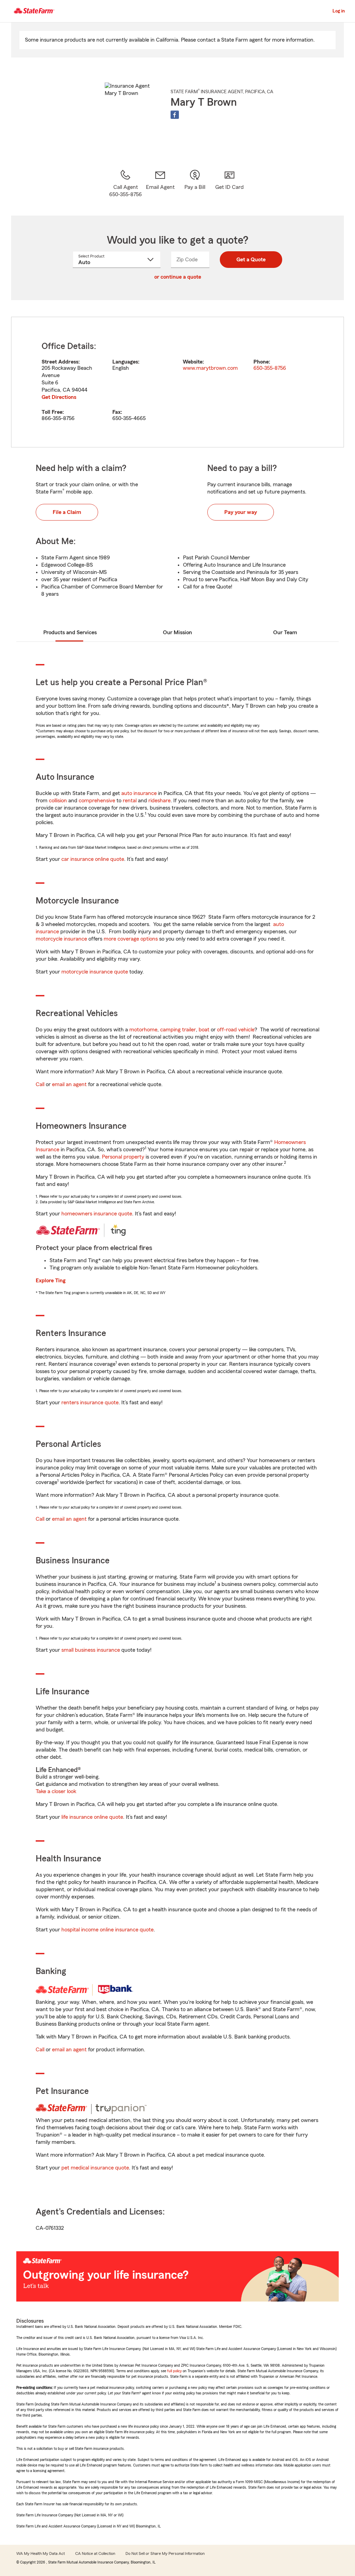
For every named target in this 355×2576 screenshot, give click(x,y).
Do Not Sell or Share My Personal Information (165, 2553)
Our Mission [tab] (177, 632)
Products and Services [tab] (70, 632)
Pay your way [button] (241, 512)
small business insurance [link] (91, 1650)
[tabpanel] (177, 382)
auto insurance (139, 793)
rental (130, 801)
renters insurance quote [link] (90, 1403)
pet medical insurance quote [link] (95, 2168)
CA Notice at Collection (95, 2553)
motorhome (143, 1030)
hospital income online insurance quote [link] (107, 1930)
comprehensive (97, 801)
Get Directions (59, 397)
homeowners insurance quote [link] (97, 1214)
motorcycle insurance (61, 939)
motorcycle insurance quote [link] (95, 972)
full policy (174, 2371)
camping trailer (178, 1030)
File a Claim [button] (67, 512)
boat (204, 1030)
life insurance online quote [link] (92, 1817)
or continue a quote (178, 277)
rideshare (159, 801)
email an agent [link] (69, 1084)
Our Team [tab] (285, 632)
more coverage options (131, 939)
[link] (160, 184)
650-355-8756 (270, 368)
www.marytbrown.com (210, 368)
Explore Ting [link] (51, 1281)
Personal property (123, 1157)
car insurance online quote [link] (93, 859)
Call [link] (40, 1084)
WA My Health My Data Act (41, 2553)
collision (58, 801)
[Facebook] (175, 115)
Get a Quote (251, 260)
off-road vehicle (236, 1030)
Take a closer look (56, 1791)
